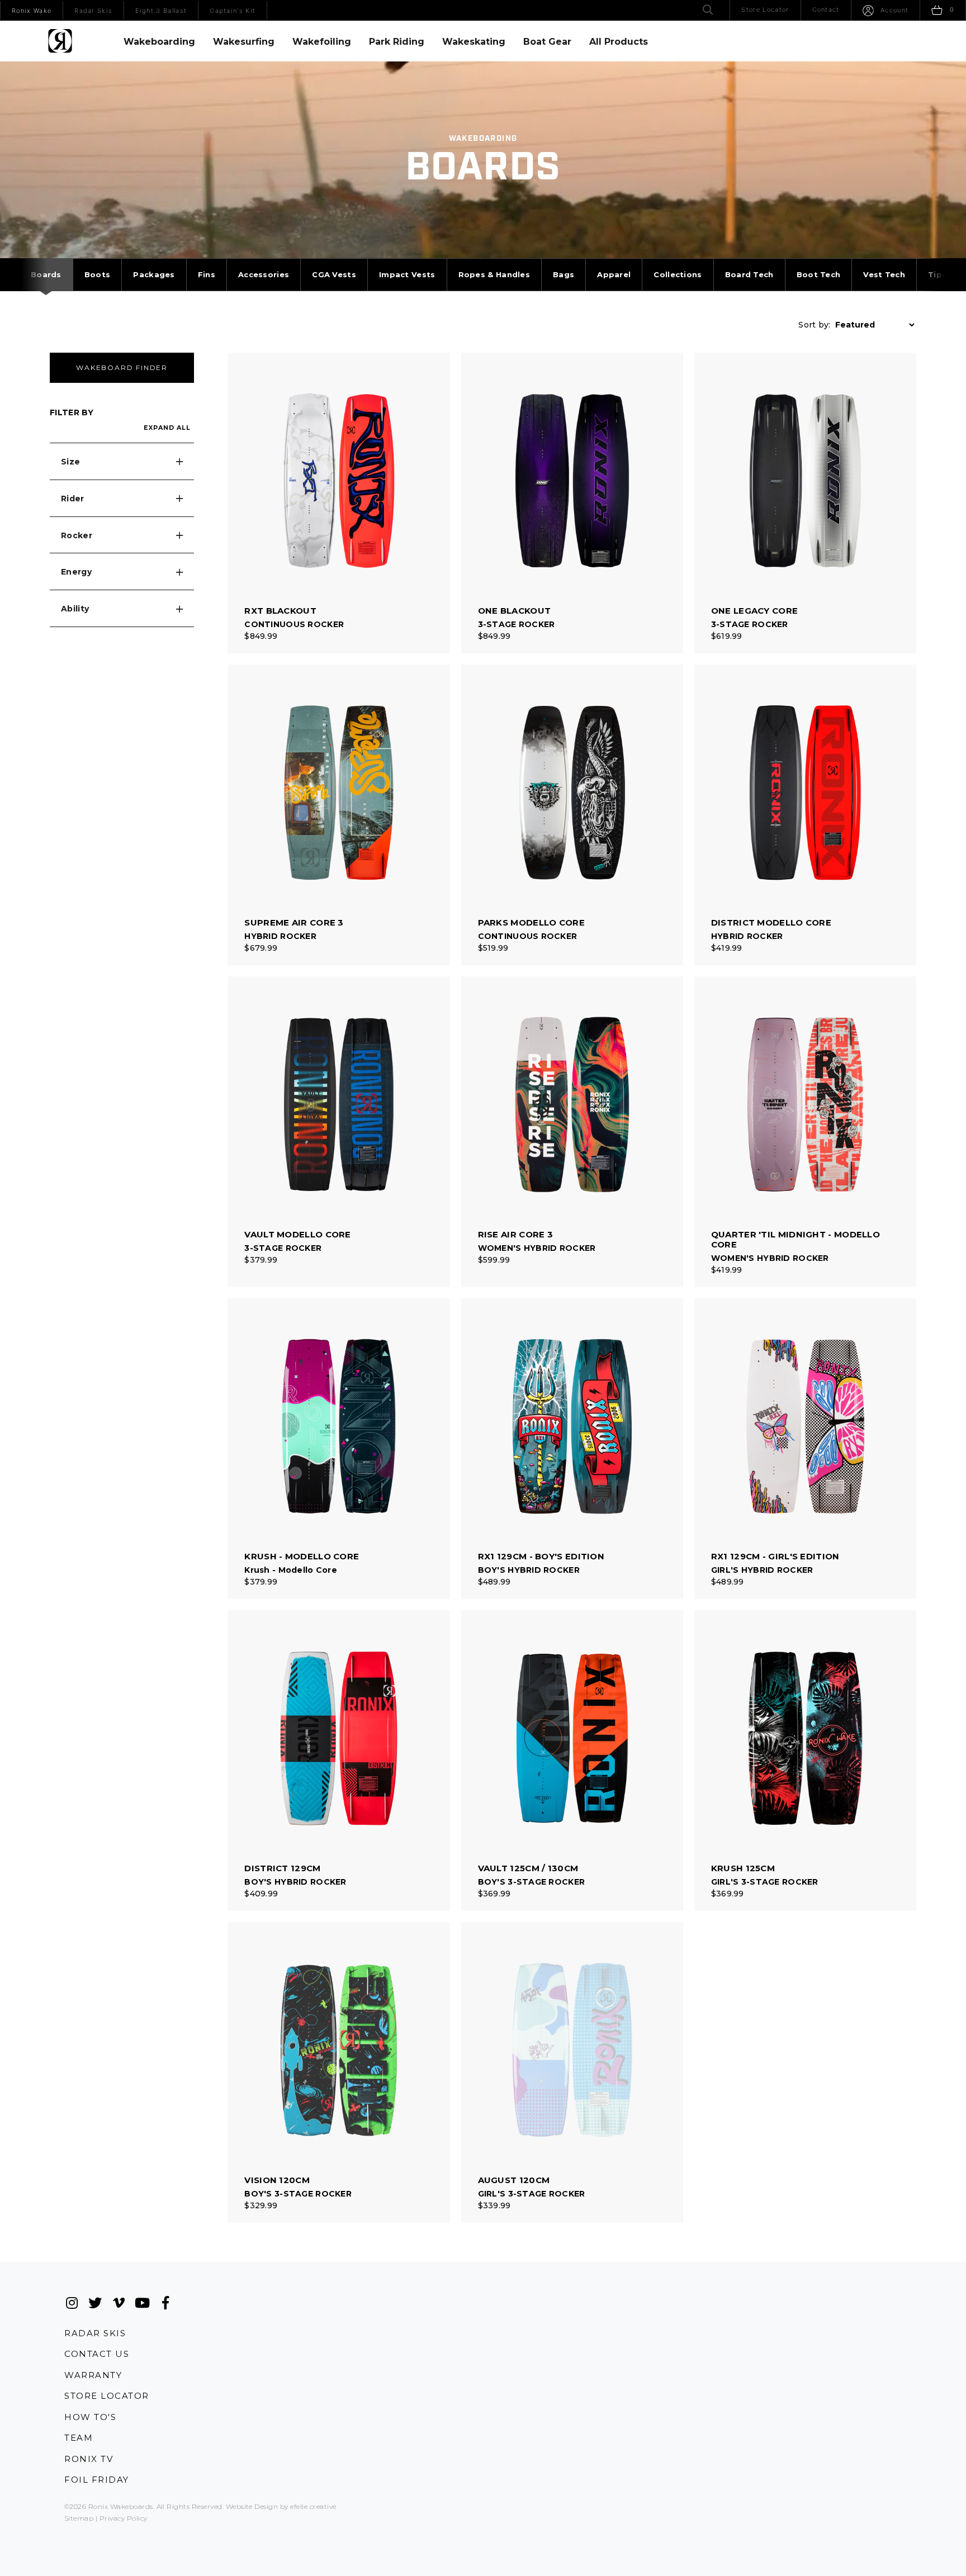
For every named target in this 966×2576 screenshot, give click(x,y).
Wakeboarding (159, 42)
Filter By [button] (72, 412)
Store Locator (107, 2396)
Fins (207, 274)
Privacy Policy (124, 2518)
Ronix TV (89, 2459)
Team (79, 2438)
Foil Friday (97, 2480)
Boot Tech (819, 274)
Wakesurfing (244, 42)
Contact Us (97, 2354)
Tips (937, 274)
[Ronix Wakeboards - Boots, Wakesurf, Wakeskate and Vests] (60, 41)
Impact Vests (407, 274)
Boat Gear (547, 42)
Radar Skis (95, 2333)
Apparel (614, 274)
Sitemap (79, 2518)
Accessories (264, 274)
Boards (46, 274)
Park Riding (397, 42)
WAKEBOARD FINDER (122, 367)
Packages (154, 274)
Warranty (93, 2375)
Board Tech (749, 274)
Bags (563, 274)
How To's (90, 2417)
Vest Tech (884, 274)
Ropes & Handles (494, 274)
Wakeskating (474, 42)
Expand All (167, 428)
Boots (98, 274)
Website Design (252, 2506)
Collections (678, 274)
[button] (122, 462)
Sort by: (814, 325)
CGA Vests (334, 274)
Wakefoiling (322, 42)
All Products (619, 42)
